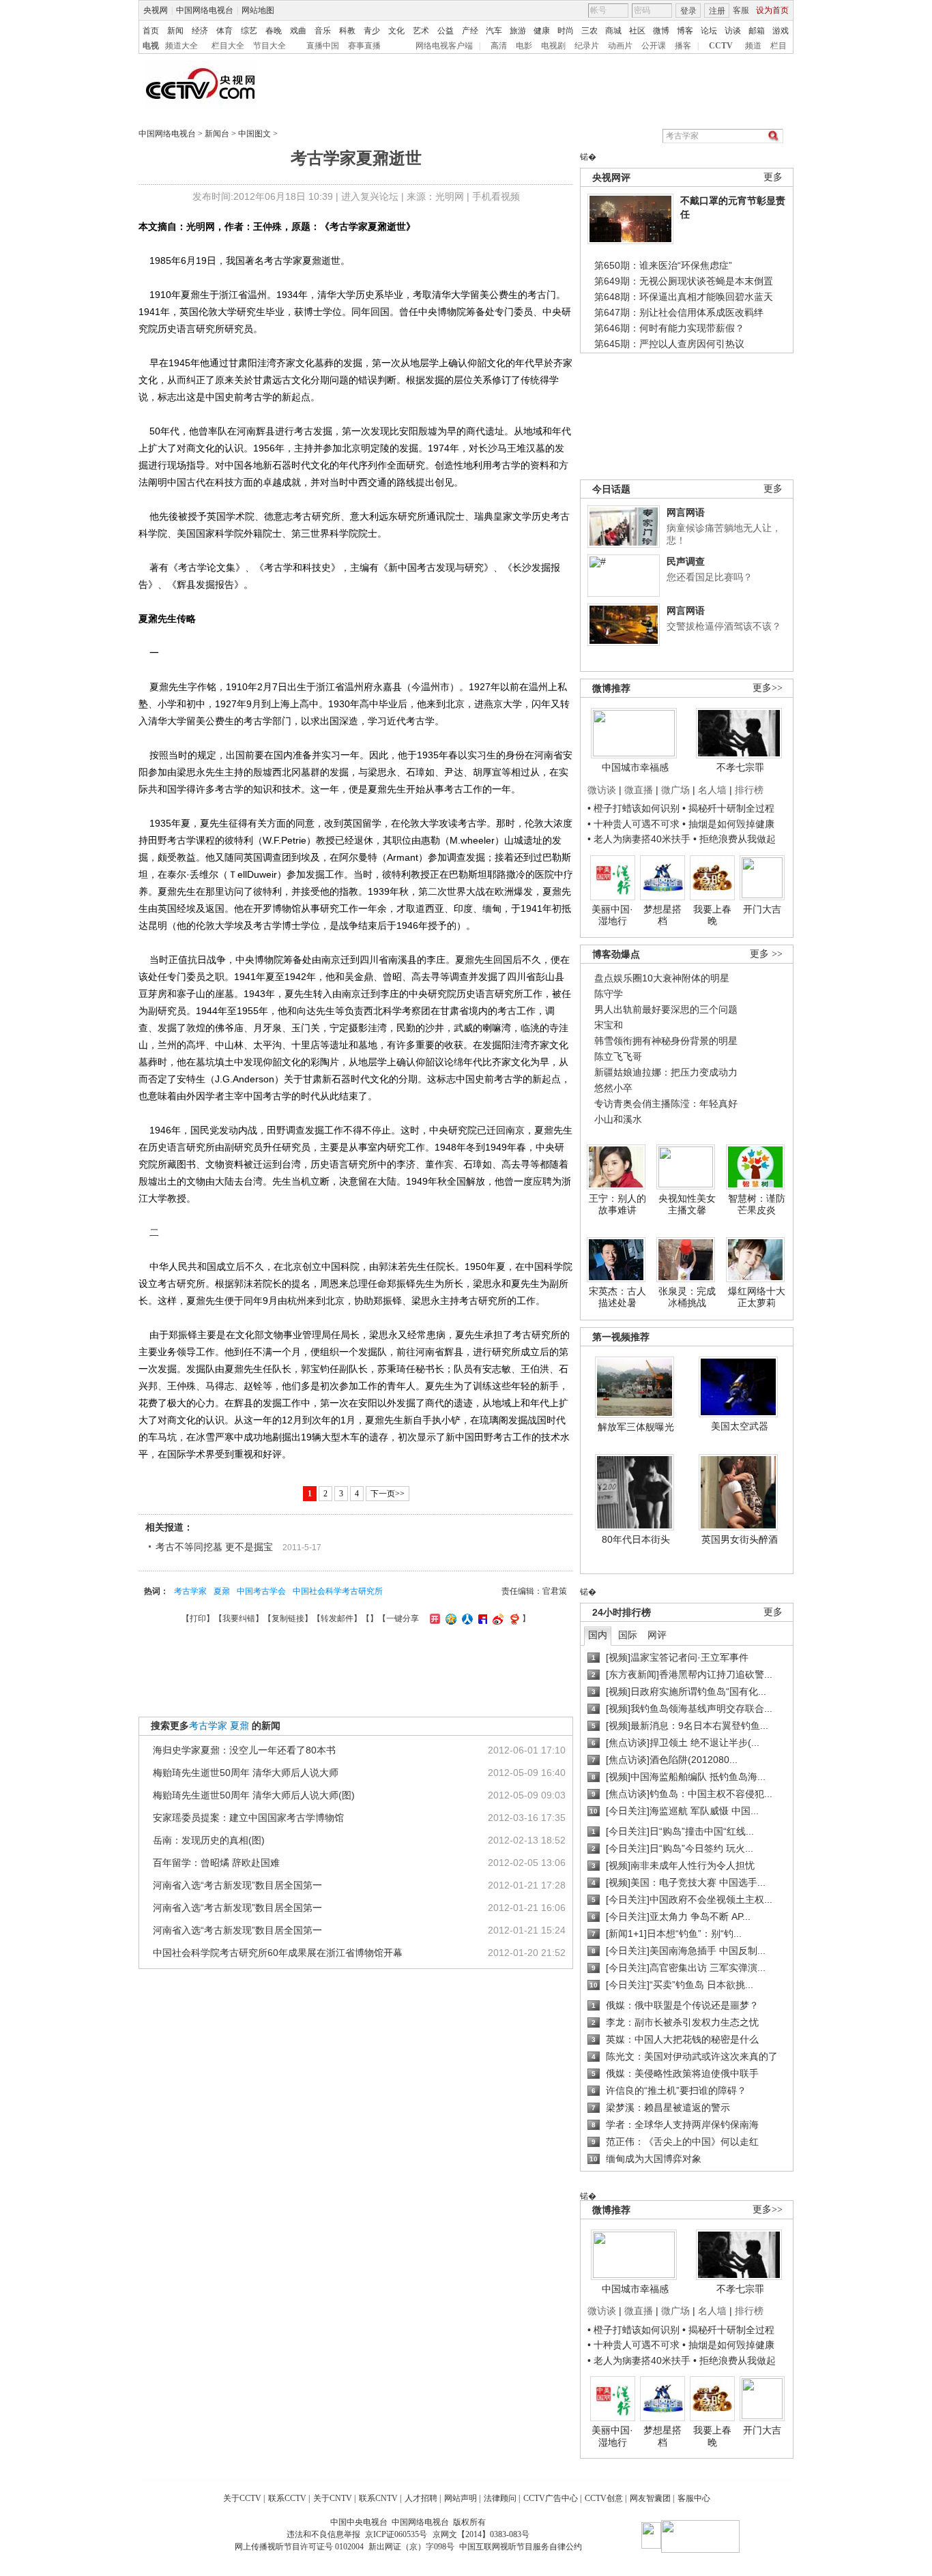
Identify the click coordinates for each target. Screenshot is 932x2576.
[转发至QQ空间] (449, 1618)
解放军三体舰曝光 (636, 1427)
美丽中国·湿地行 (612, 915)
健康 (542, 31)
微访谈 (602, 790)
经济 (200, 31)
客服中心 (694, 2498)
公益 (446, 31)
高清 (499, 46)
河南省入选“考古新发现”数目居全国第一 (237, 1885)
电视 (151, 46)
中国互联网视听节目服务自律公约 (521, 2547)
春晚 (274, 31)
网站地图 (258, 10)
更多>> (768, 688)
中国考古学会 (261, 1591)
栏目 (778, 46)
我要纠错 (239, 1618)
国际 (628, 1635)
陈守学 (609, 994)
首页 (151, 31)
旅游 (518, 31)
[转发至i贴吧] (481, 1618)
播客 (683, 46)
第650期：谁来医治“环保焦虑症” (663, 265)
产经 (470, 31)
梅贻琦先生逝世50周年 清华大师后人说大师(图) (254, 1795)
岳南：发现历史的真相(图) (209, 1840)
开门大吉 (762, 909)
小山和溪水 (618, 1119)
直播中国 (323, 46)
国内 (598, 1635)
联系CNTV (378, 2498)
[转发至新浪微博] (496, 1618)
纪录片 (587, 46)
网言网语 (686, 512)
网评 (657, 1635)
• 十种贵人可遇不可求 (635, 824)
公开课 (654, 46)
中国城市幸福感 (635, 767)
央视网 (156, 10)
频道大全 (181, 46)
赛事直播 (364, 46)
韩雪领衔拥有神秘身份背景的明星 (666, 1041)
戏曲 (298, 31)
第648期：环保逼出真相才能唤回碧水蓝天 (684, 297)
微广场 (675, 790)
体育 (224, 31)
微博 (661, 31)
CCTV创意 (604, 2498)
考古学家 (190, 1591)
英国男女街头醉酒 (740, 1539)
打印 (198, 1618)
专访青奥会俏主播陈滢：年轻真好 (666, 1104)
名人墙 (712, 790)
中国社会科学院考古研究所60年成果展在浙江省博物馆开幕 (278, 1953)
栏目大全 (228, 46)
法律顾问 (500, 2498)
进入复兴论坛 (370, 196)
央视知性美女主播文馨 (687, 1204)
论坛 (709, 31)
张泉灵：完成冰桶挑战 (687, 1297)
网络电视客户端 (444, 46)
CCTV (721, 46)
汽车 (494, 31)
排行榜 (749, 790)
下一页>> (388, 1494)
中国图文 (254, 134)
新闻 (175, 31)
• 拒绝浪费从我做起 (734, 839)
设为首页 (772, 10)
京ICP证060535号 (396, 2534)
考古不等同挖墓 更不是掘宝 (214, 1547)
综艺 (249, 31)
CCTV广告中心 (551, 2498)
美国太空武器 (740, 1426)
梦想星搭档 (662, 915)
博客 (685, 31)
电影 (524, 46)
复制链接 (288, 1618)
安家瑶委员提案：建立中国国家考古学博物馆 (248, 1818)
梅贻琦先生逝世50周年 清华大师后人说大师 (246, 1773)
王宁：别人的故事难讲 (617, 1204)
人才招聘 (421, 2498)
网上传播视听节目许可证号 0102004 (299, 2547)
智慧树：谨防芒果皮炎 (757, 1204)
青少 (372, 31)
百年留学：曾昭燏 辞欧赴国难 (216, 1863)
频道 (753, 46)
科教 (347, 31)
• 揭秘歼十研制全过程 (728, 808)
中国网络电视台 (205, 10)
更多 (773, 177)
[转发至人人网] (466, 1618)
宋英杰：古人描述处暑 (617, 1297)
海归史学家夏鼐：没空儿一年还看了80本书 (244, 1750)
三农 (589, 31)
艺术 (421, 31)
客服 (741, 10)
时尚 (566, 31)
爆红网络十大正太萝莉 (757, 1297)
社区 (637, 31)
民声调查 (686, 561)
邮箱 (757, 31)
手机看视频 (496, 196)
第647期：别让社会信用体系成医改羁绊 (679, 312)
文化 (396, 31)
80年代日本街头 (636, 1539)
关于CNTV (333, 2498)
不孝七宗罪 (740, 767)
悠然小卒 (613, 1088)
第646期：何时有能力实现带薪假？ (669, 328)
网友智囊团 (650, 2498)
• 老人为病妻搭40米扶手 (639, 839)
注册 (717, 11)
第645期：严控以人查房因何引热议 (669, 344)
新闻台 (217, 134)
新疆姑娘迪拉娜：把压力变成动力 (666, 1072)
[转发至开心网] (433, 1618)
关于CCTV (242, 2498)
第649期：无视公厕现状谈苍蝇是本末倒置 (684, 281)
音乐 (323, 31)
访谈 (733, 31)
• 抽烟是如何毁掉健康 (728, 824)
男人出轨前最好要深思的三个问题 (666, 1009)
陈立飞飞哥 (618, 1056)
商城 (613, 31)
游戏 (781, 31)
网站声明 (461, 2498)
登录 (688, 11)
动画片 (620, 46)
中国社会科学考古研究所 (338, 1591)
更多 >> (766, 954)
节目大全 (270, 46)
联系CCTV (287, 2498)
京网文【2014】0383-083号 (481, 2534)
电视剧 (553, 46)
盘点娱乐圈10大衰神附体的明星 (662, 978)
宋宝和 (609, 1025)
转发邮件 (337, 1618)
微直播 (639, 790)
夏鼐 (222, 1591)
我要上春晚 (712, 915)
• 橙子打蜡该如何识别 (634, 808)
